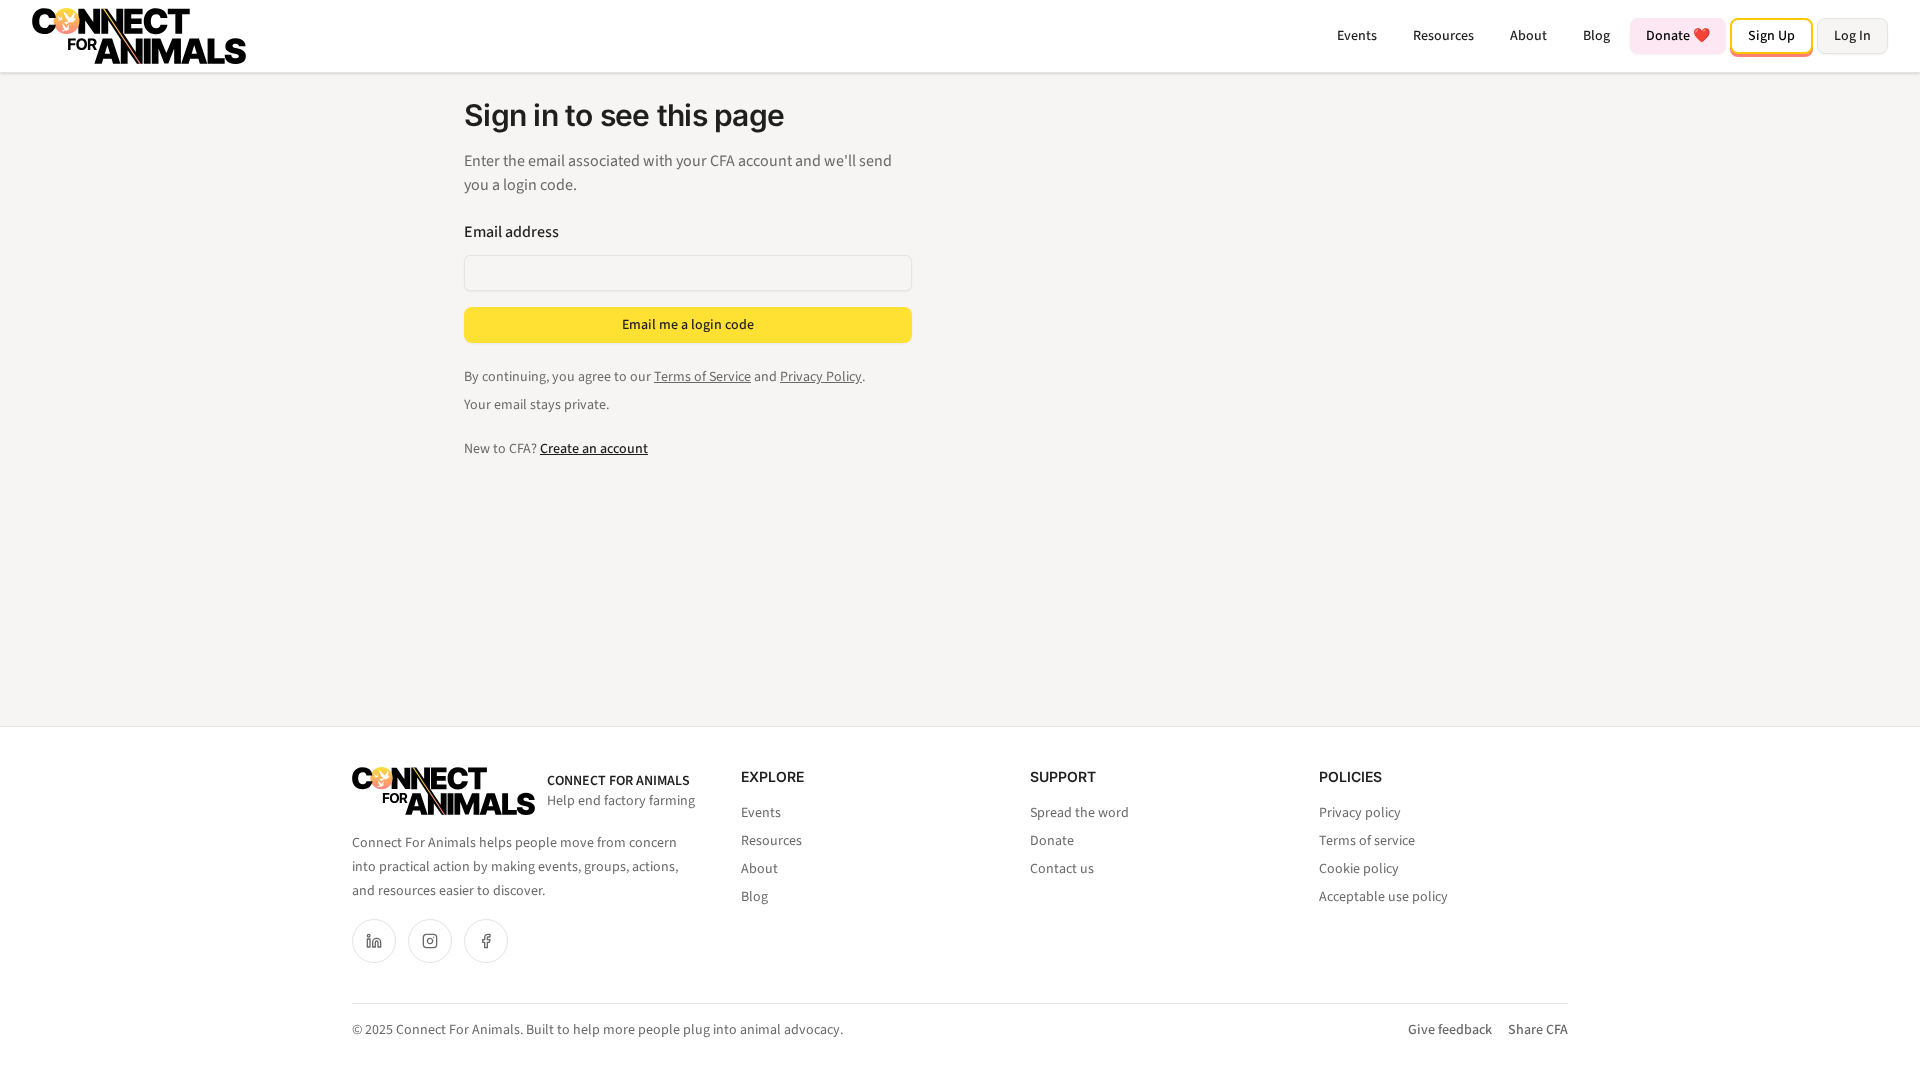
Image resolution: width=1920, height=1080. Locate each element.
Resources (1443, 36)
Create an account (594, 449)
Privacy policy (1360, 813)
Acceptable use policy (1383, 897)
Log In (1852, 36)
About (1528, 36)
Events (1357, 36)
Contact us (1062, 869)
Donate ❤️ (1678, 36)
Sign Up (1771, 36)
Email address (511, 232)
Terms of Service (702, 377)
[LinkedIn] (374, 941)
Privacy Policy (821, 377)
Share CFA (1538, 1030)
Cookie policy (1359, 869)
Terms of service (1367, 841)
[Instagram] (430, 941)
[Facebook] (486, 941)
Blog (1596, 36)
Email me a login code (688, 325)
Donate (1052, 841)
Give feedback (1450, 1030)
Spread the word (1079, 813)
